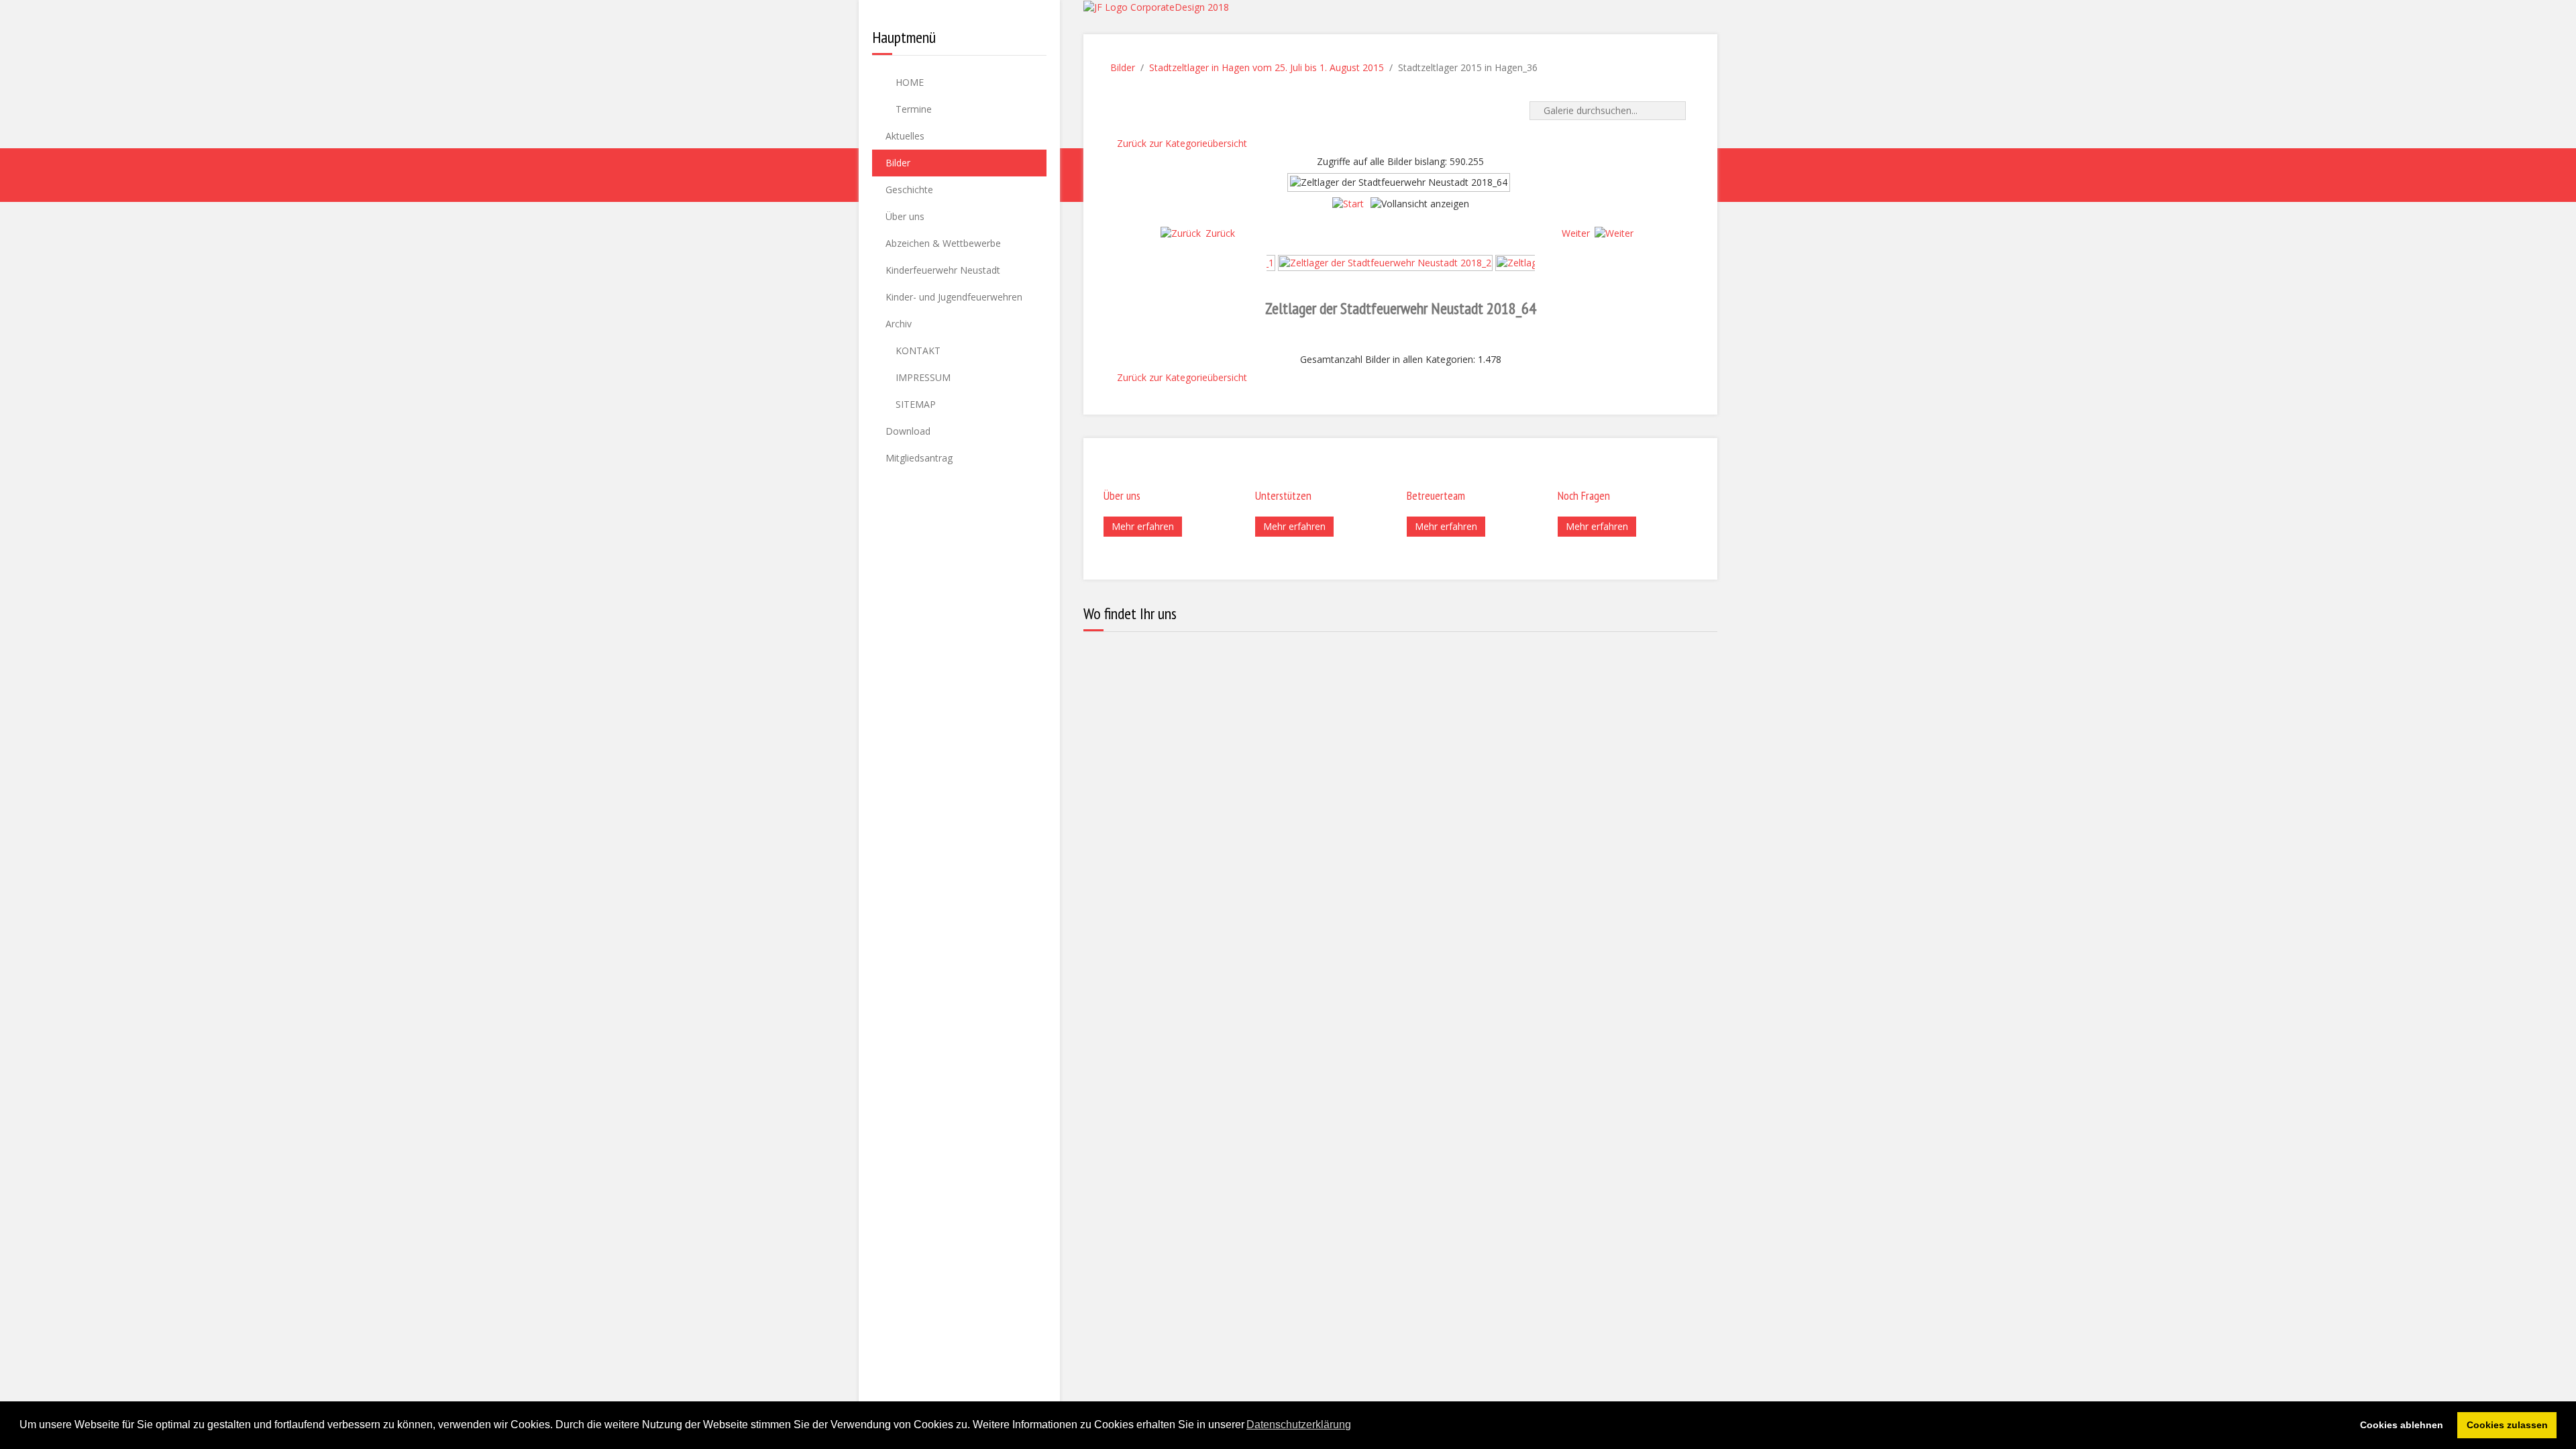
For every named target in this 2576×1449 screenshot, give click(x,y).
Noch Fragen (1584, 495)
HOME (908, 82)
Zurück (1220, 233)
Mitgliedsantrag (919, 458)
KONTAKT (917, 351)
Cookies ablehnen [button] (2402, 1425)
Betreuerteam (1436, 495)
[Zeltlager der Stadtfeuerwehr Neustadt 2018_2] (1385, 262)
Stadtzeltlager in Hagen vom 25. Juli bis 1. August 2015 (1267, 67)
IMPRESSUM (922, 377)
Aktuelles (905, 136)
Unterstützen (1283, 495)
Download (908, 431)
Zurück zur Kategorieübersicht (1182, 143)
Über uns (905, 216)
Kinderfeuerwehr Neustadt (943, 270)
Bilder (898, 163)
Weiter (1576, 233)
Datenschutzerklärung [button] (1299, 1425)
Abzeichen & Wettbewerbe (943, 243)
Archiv (899, 324)
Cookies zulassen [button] (2507, 1425)
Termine (912, 109)
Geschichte (909, 190)
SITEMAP (914, 404)
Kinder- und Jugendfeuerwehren (954, 297)
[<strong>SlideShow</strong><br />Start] (1348, 204)
